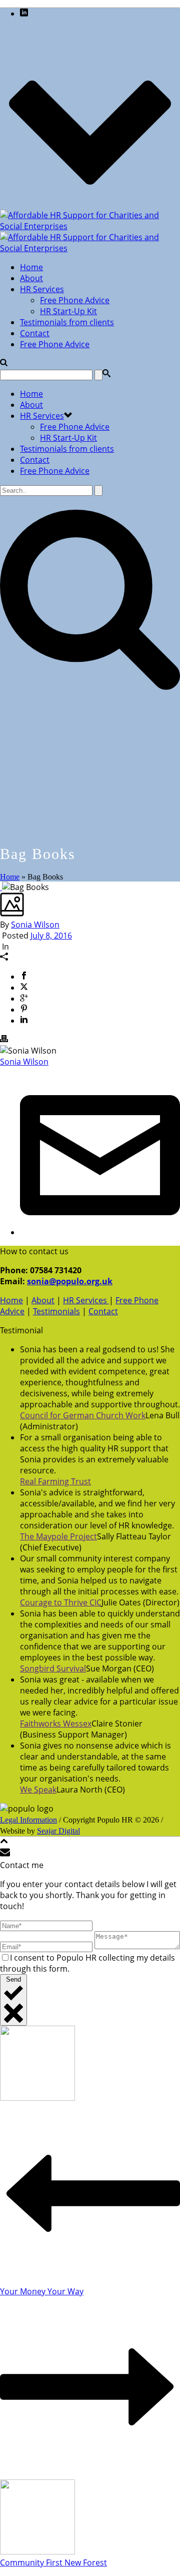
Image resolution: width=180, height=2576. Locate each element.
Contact (35, 333)
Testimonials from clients (67, 322)
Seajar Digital (58, 1831)
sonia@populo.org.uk (70, 1281)
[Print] (4, 1040)
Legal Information (28, 1820)
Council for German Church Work (83, 1415)
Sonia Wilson (35, 925)
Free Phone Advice (75, 300)
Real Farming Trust (55, 1481)
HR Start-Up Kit (68, 311)
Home (31, 267)
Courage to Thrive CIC (61, 1602)
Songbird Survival (53, 1668)
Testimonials (56, 1311)
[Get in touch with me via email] (100, 1232)
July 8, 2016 (51, 936)
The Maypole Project (58, 1536)
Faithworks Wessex (56, 1724)
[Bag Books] (1, 887)
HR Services (42, 289)
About (31, 278)
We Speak (38, 1790)
